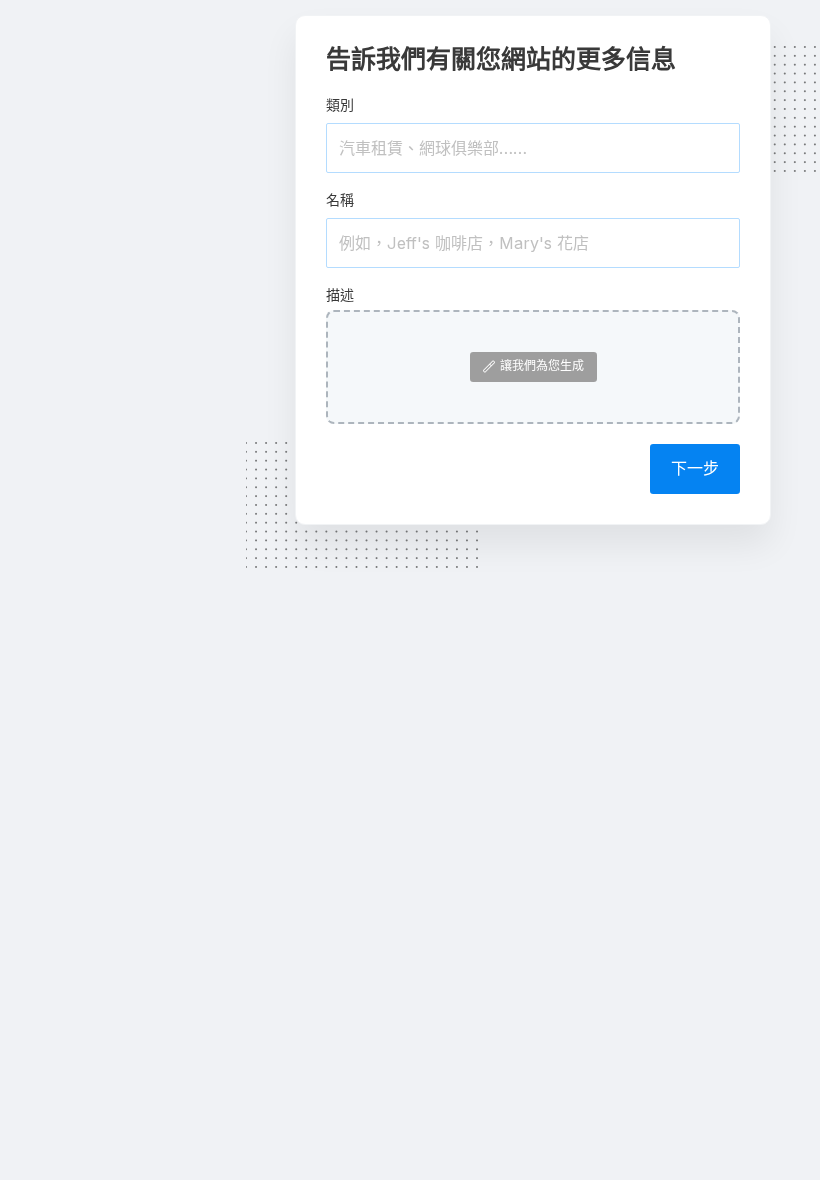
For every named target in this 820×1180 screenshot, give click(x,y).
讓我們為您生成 (542, 365)
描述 (340, 294)
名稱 (340, 199)
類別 (340, 104)
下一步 (695, 468)
